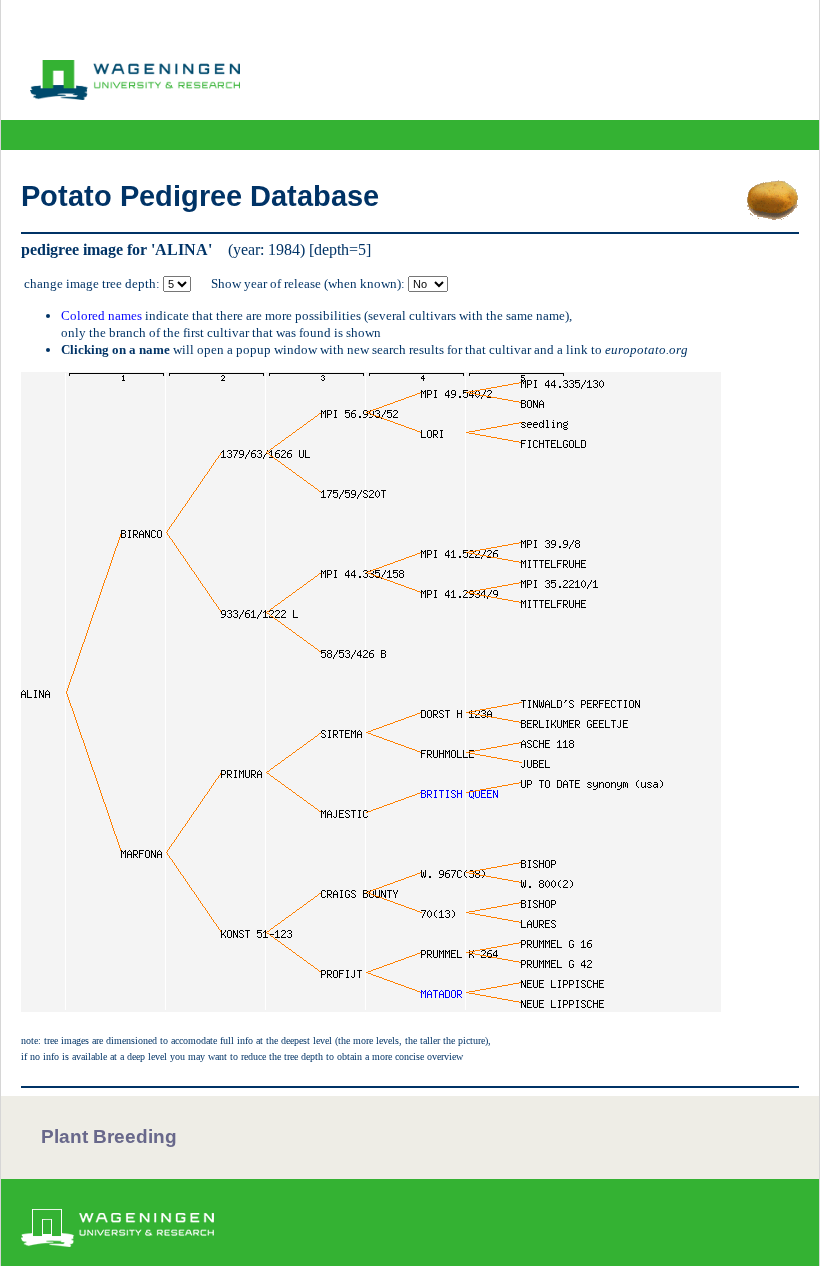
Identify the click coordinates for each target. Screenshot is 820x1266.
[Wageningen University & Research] (135, 95)
